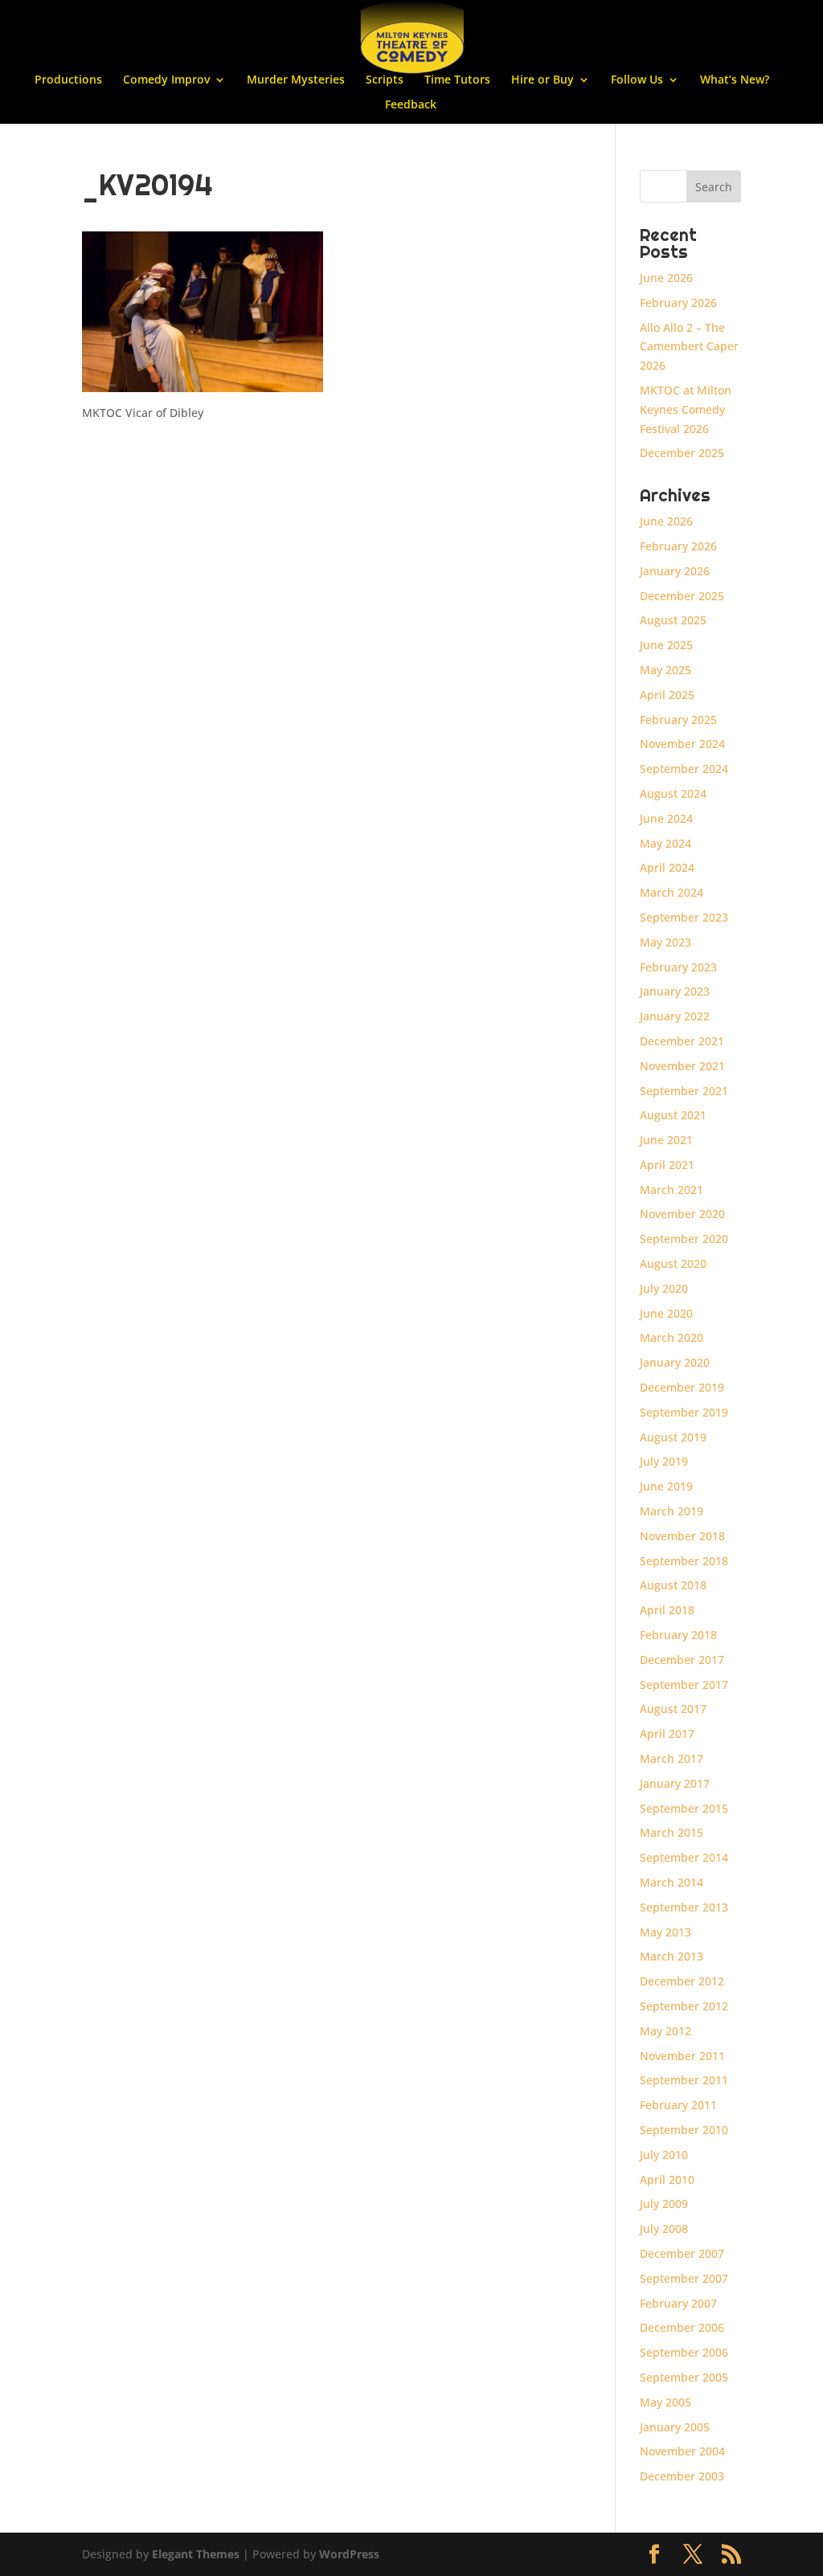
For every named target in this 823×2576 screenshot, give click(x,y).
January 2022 (675, 1016)
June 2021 (666, 1140)
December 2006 (682, 2327)
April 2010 (667, 2179)
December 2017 (682, 1660)
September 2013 (684, 1907)
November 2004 (682, 2451)
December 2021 (682, 1041)
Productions (68, 80)
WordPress (349, 2554)
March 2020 (672, 1337)
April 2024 (667, 867)
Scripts (385, 80)
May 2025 (665, 670)
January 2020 (675, 1362)
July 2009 (664, 2204)
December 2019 (682, 1387)
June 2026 (666, 278)
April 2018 (667, 1610)
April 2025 (667, 695)
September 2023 (684, 917)
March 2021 (672, 1190)
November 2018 (682, 1536)
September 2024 (684, 769)
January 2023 (675, 991)
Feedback (411, 105)
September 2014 (684, 1857)
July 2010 (664, 2155)
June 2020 (666, 1313)
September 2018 (684, 1561)
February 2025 (678, 720)
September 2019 (684, 1412)
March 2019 (672, 1511)
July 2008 (664, 2228)
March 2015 (672, 1832)
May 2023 (665, 942)
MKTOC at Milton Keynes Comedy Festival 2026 (686, 409)
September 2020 (684, 1239)
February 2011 (678, 2105)
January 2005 (675, 2427)
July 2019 (664, 1461)
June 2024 (666, 818)
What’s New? (735, 80)
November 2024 (682, 744)
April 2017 (667, 1734)
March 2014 (672, 1882)
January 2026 (675, 571)
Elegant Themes (196, 2554)
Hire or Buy (543, 80)
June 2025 (666, 645)
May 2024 (665, 843)
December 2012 (682, 1981)
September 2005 (684, 2377)
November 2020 (682, 1214)
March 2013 (672, 1956)
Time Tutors (457, 80)
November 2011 (682, 2056)
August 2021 (673, 1115)
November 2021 (682, 1066)
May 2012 (665, 2031)
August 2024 (673, 793)
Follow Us (637, 80)
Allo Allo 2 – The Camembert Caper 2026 (689, 347)
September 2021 (684, 1091)
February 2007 (678, 2303)
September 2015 (684, 1808)
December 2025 (682, 453)
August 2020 (673, 1263)
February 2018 (678, 1635)
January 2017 (675, 1783)
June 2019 (666, 1486)
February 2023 (678, 967)
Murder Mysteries (296, 80)
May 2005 (665, 2402)
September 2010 (684, 2130)
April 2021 (667, 1165)
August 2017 (673, 1709)
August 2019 (673, 1437)
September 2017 (684, 1685)
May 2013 (665, 1932)
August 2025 (673, 620)
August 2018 (673, 1585)
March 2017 (672, 1758)
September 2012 (684, 2006)
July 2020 (664, 1288)
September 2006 (684, 2352)
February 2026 (678, 303)
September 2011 (684, 2080)
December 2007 (682, 2253)
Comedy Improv (166, 80)
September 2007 (684, 2278)
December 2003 (682, 2476)
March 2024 (672, 892)
